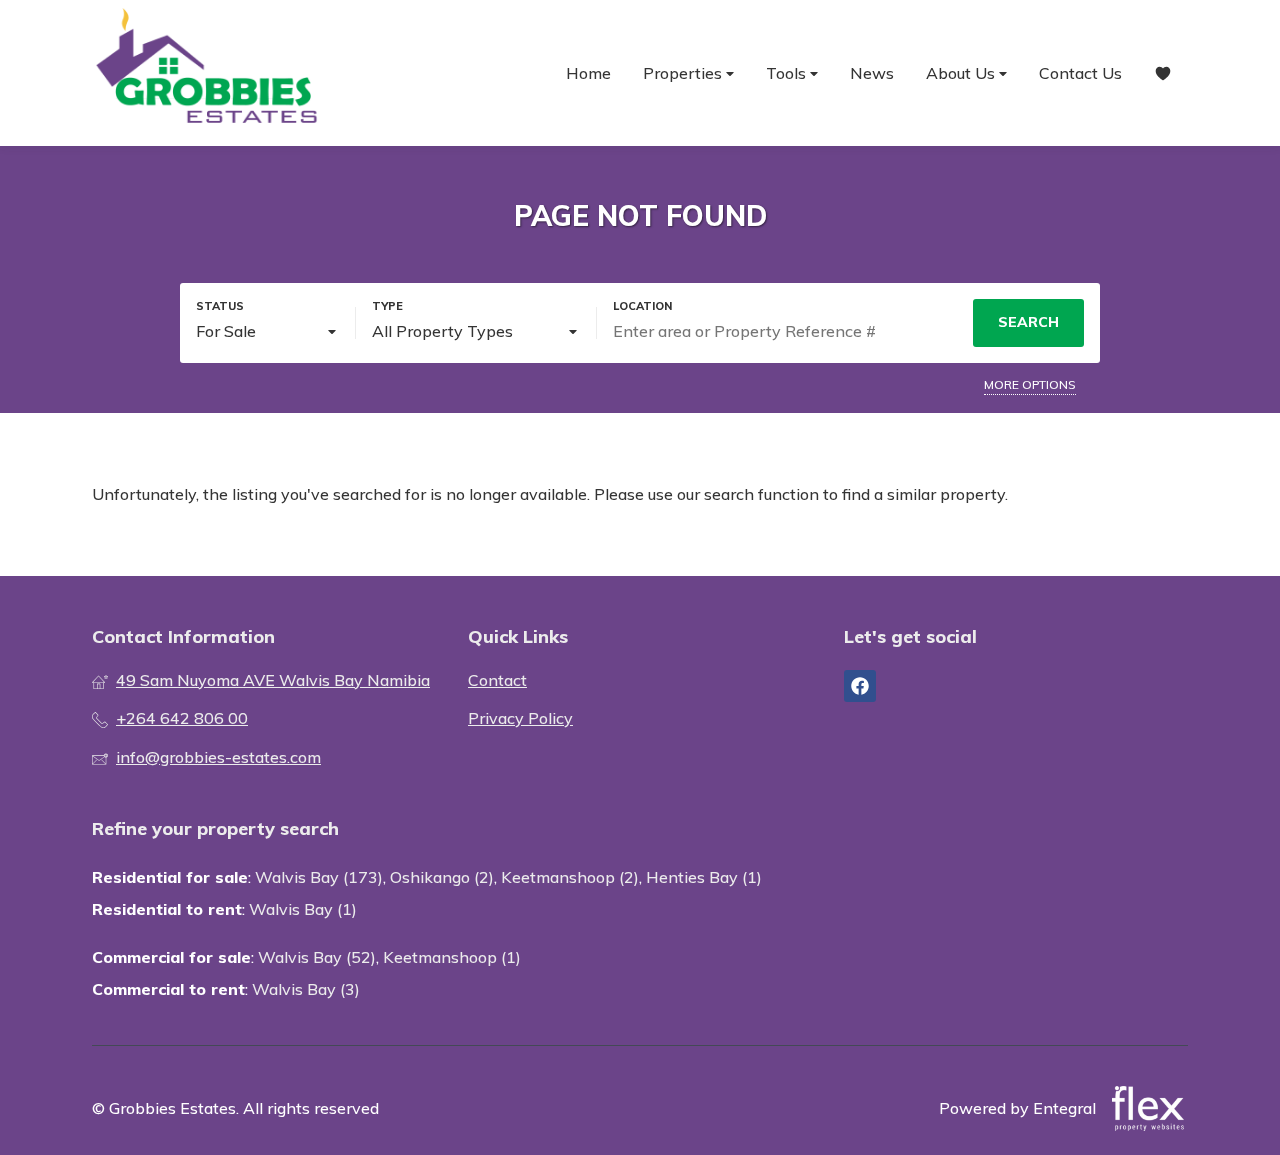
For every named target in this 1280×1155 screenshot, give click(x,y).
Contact (497, 680)
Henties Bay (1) (704, 877)
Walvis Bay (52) (317, 957)
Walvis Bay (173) (319, 877)
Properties (684, 73)
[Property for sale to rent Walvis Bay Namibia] (207, 73)
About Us (962, 73)
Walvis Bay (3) (306, 989)
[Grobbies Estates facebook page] (860, 686)
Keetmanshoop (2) (570, 877)
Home (588, 73)
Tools (788, 73)
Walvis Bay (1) (303, 909)
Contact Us (1080, 73)
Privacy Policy (520, 718)
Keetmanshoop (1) (452, 957)
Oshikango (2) (442, 877)
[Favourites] (1163, 73)
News (872, 73)
